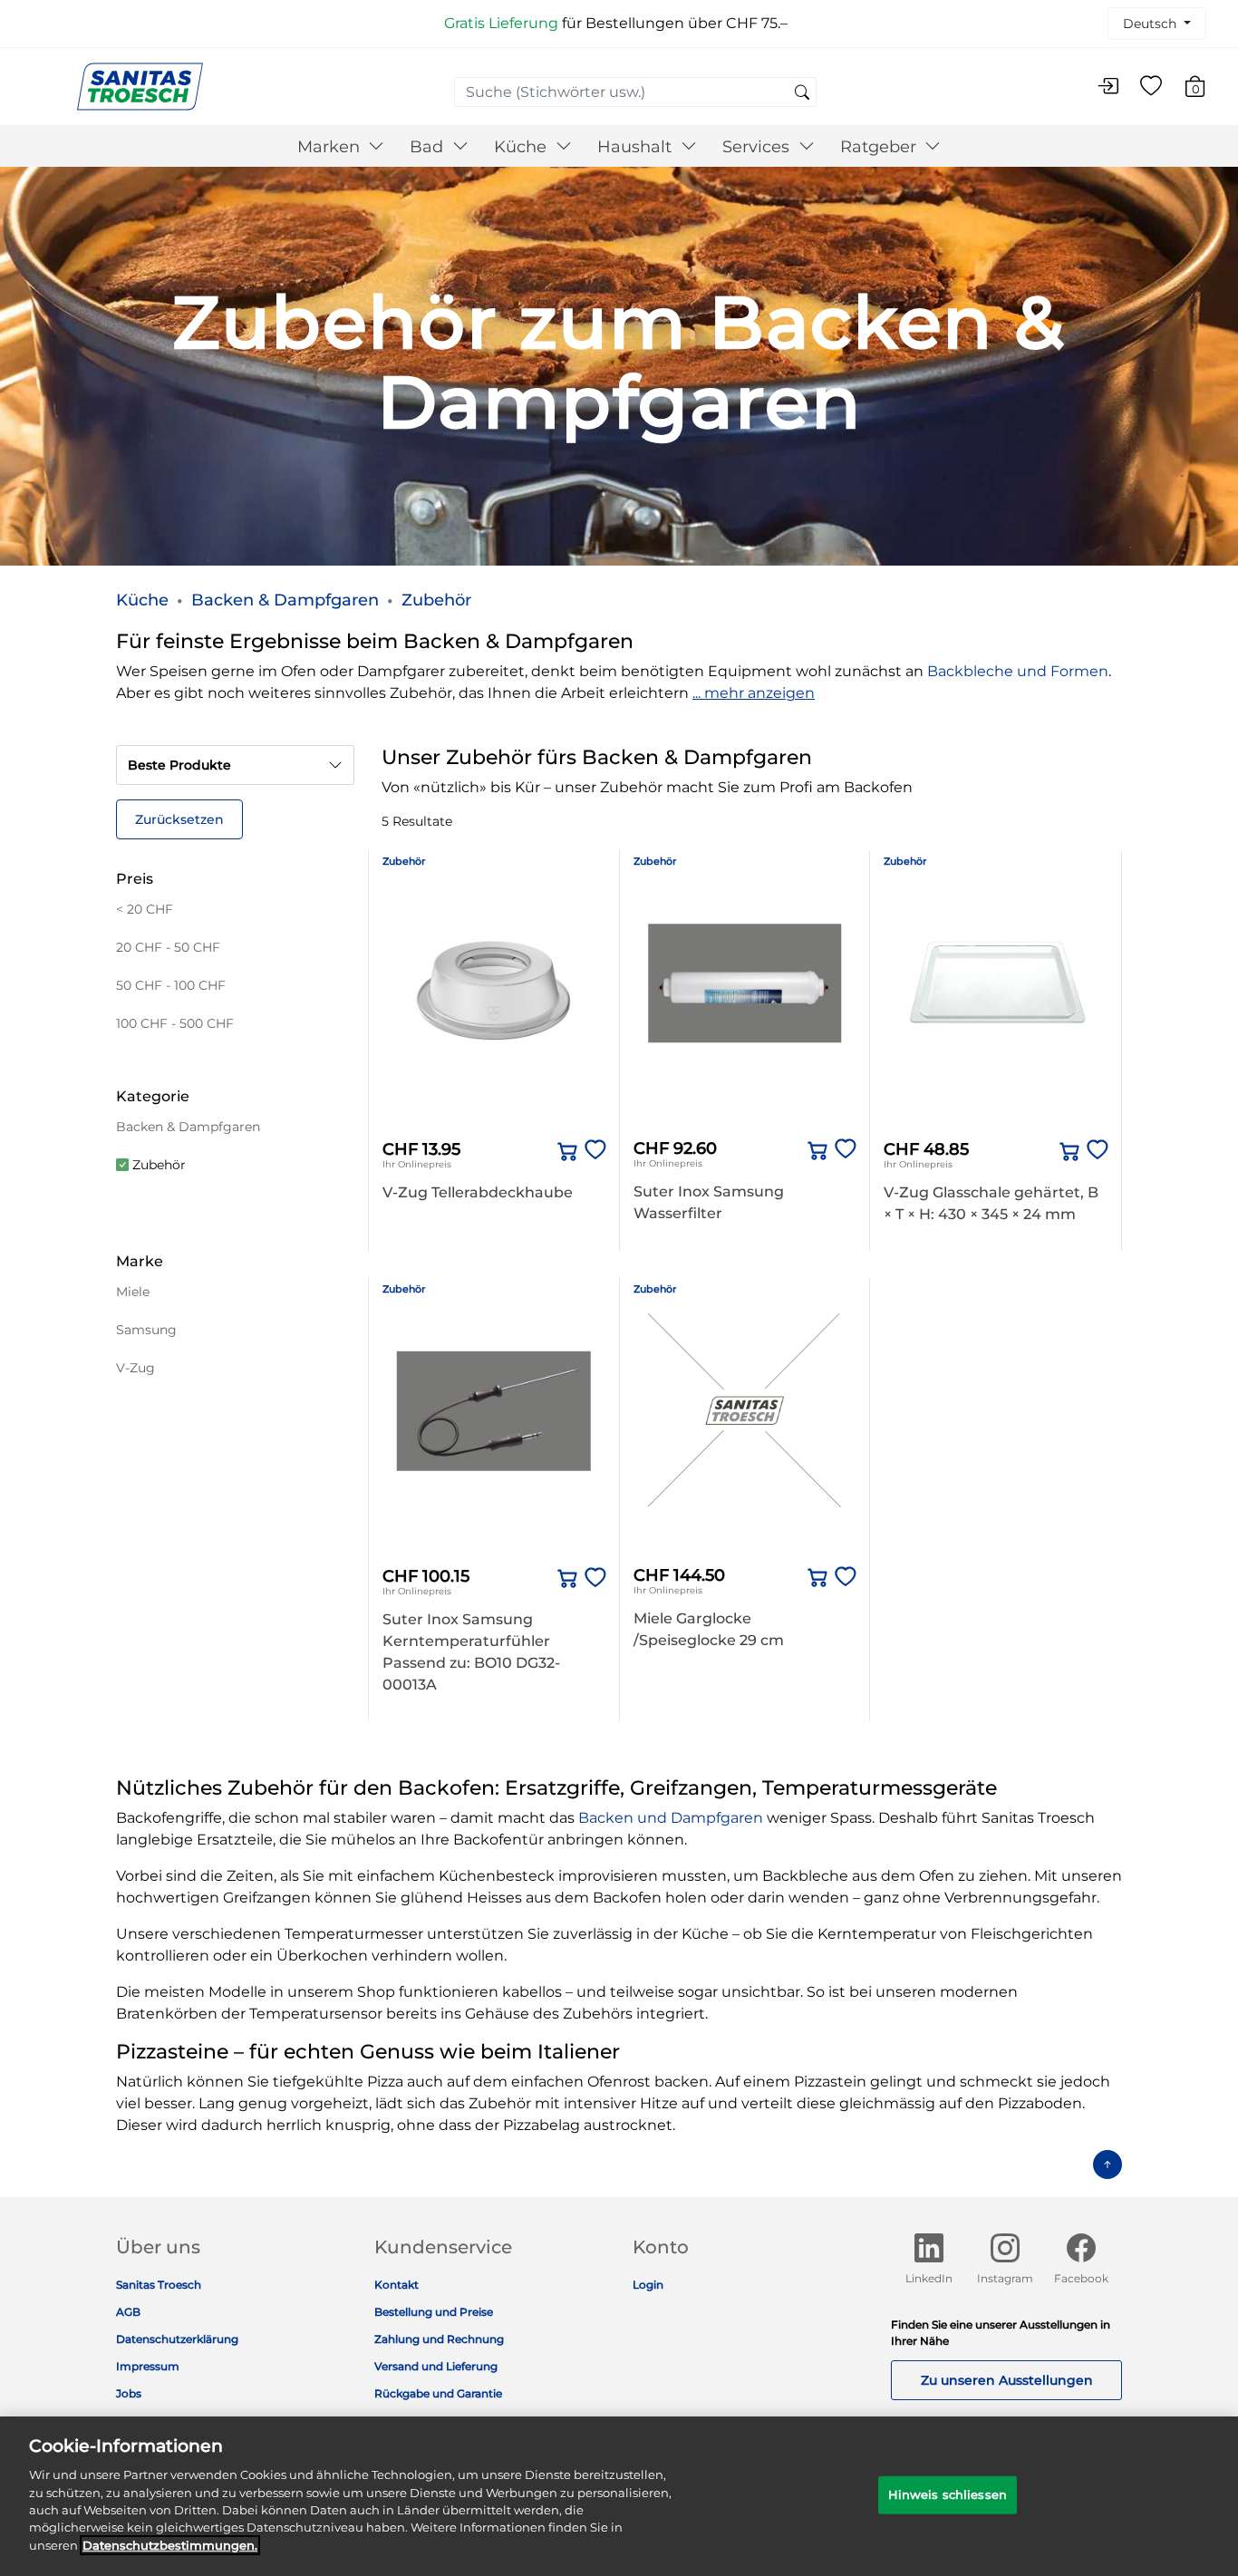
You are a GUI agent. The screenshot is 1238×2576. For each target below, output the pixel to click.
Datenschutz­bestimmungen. (170, 2545)
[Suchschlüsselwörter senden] (802, 93)
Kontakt (397, 2285)
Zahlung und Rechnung (439, 2339)
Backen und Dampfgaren (671, 1818)
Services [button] (758, 147)
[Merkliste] (1151, 87)
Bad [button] (429, 147)
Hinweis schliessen (948, 2494)
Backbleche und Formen (1018, 671)
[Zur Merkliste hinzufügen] (592, 1151)
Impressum (148, 2366)
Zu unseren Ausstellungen (1007, 2380)
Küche (142, 600)
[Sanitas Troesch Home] (140, 86)
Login (648, 2285)
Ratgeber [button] (880, 147)
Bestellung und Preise (434, 2312)
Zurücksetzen (179, 819)
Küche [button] (522, 147)
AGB (128, 2312)
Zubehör (436, 600)
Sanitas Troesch (159, 2285)
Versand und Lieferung (436, 2366)
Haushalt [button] (637, 147)
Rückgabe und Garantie (438, 2393)
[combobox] (635, 92)
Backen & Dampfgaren (285, 600)
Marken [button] (331, 147)
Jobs (129, 2393)
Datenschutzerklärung (177, 2339)
